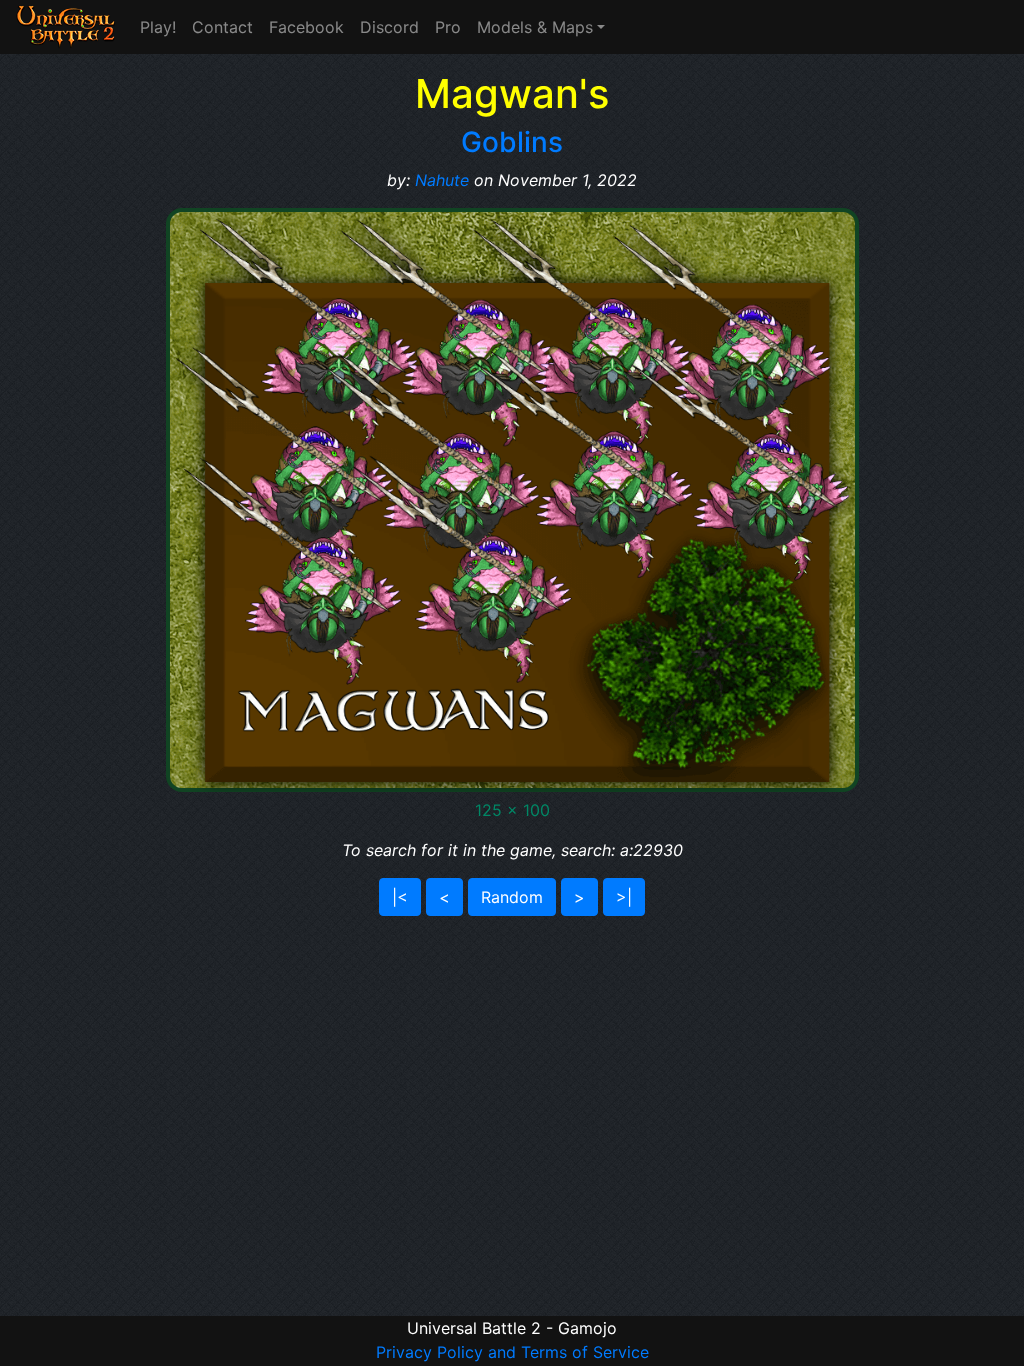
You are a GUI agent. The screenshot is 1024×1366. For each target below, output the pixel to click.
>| (624, 897)
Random (512, 897)
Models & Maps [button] (535, 27)
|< (400, 897)
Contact (222, 27)
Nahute (442, 180)
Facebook (306, 27)
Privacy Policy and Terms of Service (512, 1352)
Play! (158, 27)
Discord (389, 27)
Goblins (512, 142)
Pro (448, 27)
